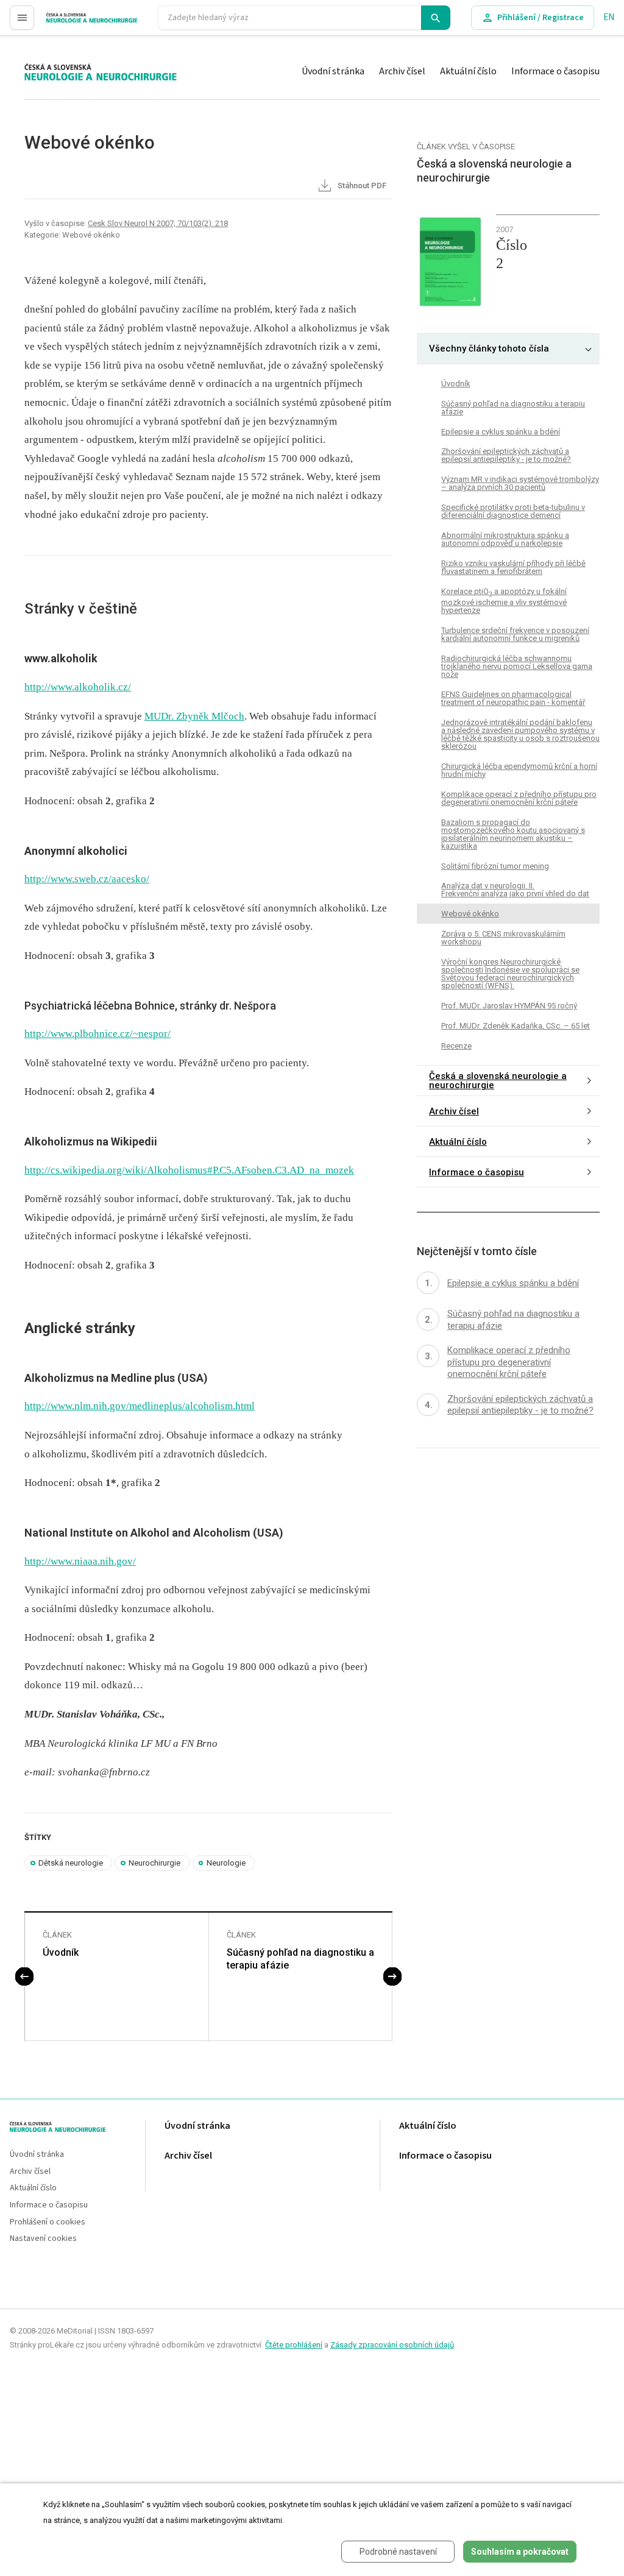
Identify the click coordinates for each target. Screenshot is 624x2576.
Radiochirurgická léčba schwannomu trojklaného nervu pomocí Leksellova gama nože (517, 666)
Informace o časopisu (555, 71)
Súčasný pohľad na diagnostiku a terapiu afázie (300, 1959)
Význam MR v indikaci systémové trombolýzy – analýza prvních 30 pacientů (520, 483)
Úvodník (61, 1952)
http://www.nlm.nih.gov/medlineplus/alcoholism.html (140, 1406)
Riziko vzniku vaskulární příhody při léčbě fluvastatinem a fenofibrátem (513, 567)
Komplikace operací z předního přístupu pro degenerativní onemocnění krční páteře (519, 798)
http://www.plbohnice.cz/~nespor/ (97, 1034)
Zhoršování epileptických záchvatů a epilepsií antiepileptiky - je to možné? (506, 455)
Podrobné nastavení (398, 2552)
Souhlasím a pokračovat (520, 2552)
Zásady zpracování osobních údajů (392, 2345)
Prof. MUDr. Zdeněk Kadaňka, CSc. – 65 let (516, 1026)
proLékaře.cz (71, 23)
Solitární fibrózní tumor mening (495, 866)
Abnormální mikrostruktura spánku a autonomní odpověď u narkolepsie (505, 539)
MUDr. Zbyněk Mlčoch (194, 716)
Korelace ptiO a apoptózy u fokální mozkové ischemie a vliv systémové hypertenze (504, 600)
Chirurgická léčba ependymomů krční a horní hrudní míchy (519, 770)
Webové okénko (470, 914)
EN (609, 17)
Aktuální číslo (468, 71)
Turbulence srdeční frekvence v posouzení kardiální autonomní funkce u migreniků (515, 634)
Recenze (456, 1046)
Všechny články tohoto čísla (489, 349)
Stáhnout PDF (361, 186)
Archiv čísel (402, 71)
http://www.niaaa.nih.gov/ (80, 1561)
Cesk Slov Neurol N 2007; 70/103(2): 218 (158, 223)
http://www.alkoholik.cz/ (78, 687)
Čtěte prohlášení (294, 2345)
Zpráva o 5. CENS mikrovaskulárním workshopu (503, 938)
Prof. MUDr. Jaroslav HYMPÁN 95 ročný (509, 1006)
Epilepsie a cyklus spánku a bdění (501, 432)
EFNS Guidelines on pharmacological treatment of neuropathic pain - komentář (513, 698)
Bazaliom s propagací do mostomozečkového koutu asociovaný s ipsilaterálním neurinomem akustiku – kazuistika (513, 834)
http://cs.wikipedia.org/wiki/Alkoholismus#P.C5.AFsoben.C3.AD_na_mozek (189, 1170)
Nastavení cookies (43, 2239)
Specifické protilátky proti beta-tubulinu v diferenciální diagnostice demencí (513, 511)
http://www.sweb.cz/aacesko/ (87, 879)
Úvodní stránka (333, 71)
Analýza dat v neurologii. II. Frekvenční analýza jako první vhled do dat (515, 890)
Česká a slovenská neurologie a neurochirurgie (498, 1081)
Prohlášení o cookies (48, 2222)
